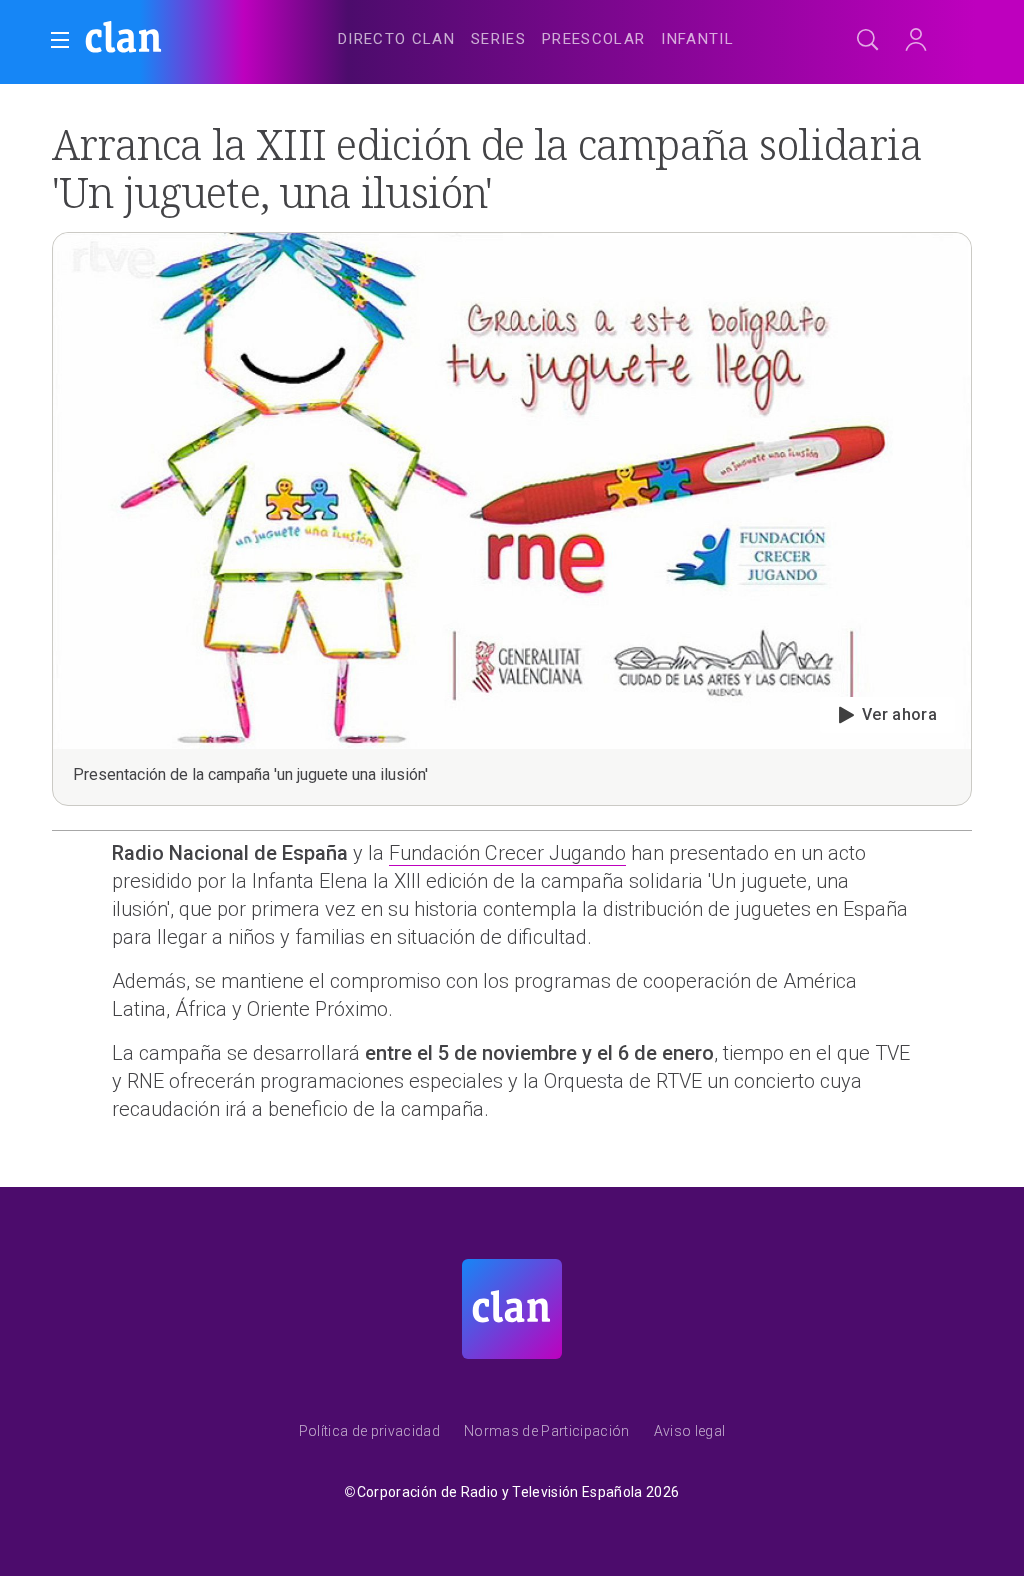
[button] (60, 40)
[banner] (180, 40)
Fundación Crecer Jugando (507, 853)
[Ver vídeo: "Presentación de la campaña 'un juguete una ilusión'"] (512, 519)
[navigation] (536, 36)
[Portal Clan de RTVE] (124, 40)
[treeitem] (396, 40)
